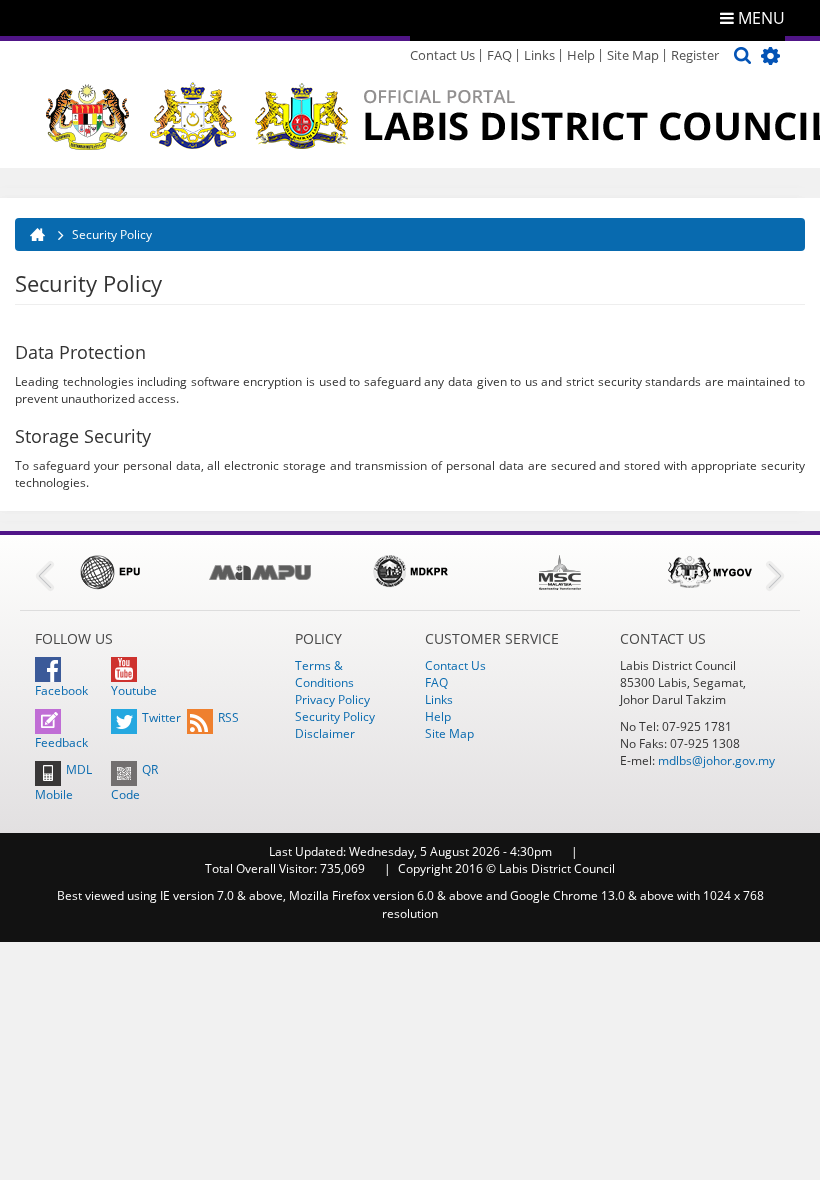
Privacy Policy (332, 699)
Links (539, 55)
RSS (228, 717)
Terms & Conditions (324, 674)
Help (581, 55)
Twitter (161, 717)
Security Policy (335, 716)
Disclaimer (325, 733)
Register (695, 55)
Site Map (633, 55)
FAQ (499, 55)
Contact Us (442, 55)
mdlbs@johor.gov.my (716, 760)
